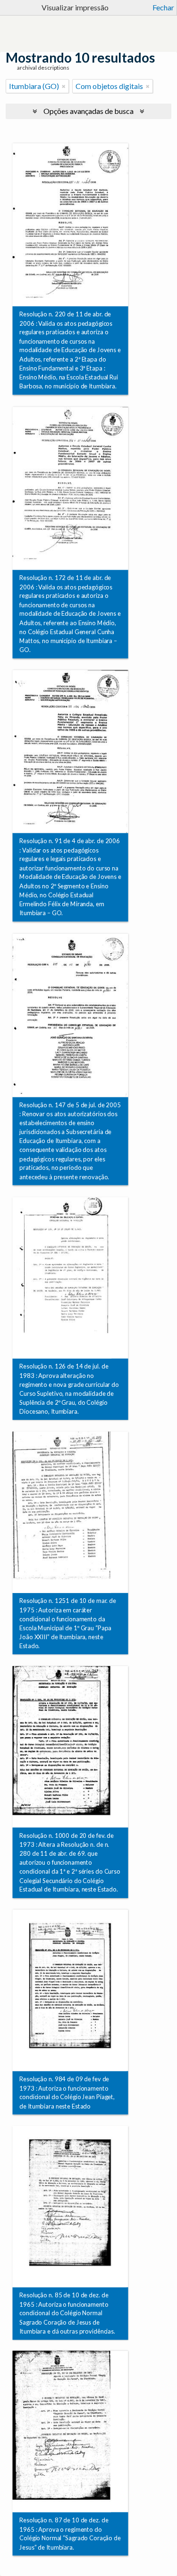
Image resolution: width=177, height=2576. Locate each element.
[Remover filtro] (64, 86)
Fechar (163, 7)
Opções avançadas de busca (88, 111)
